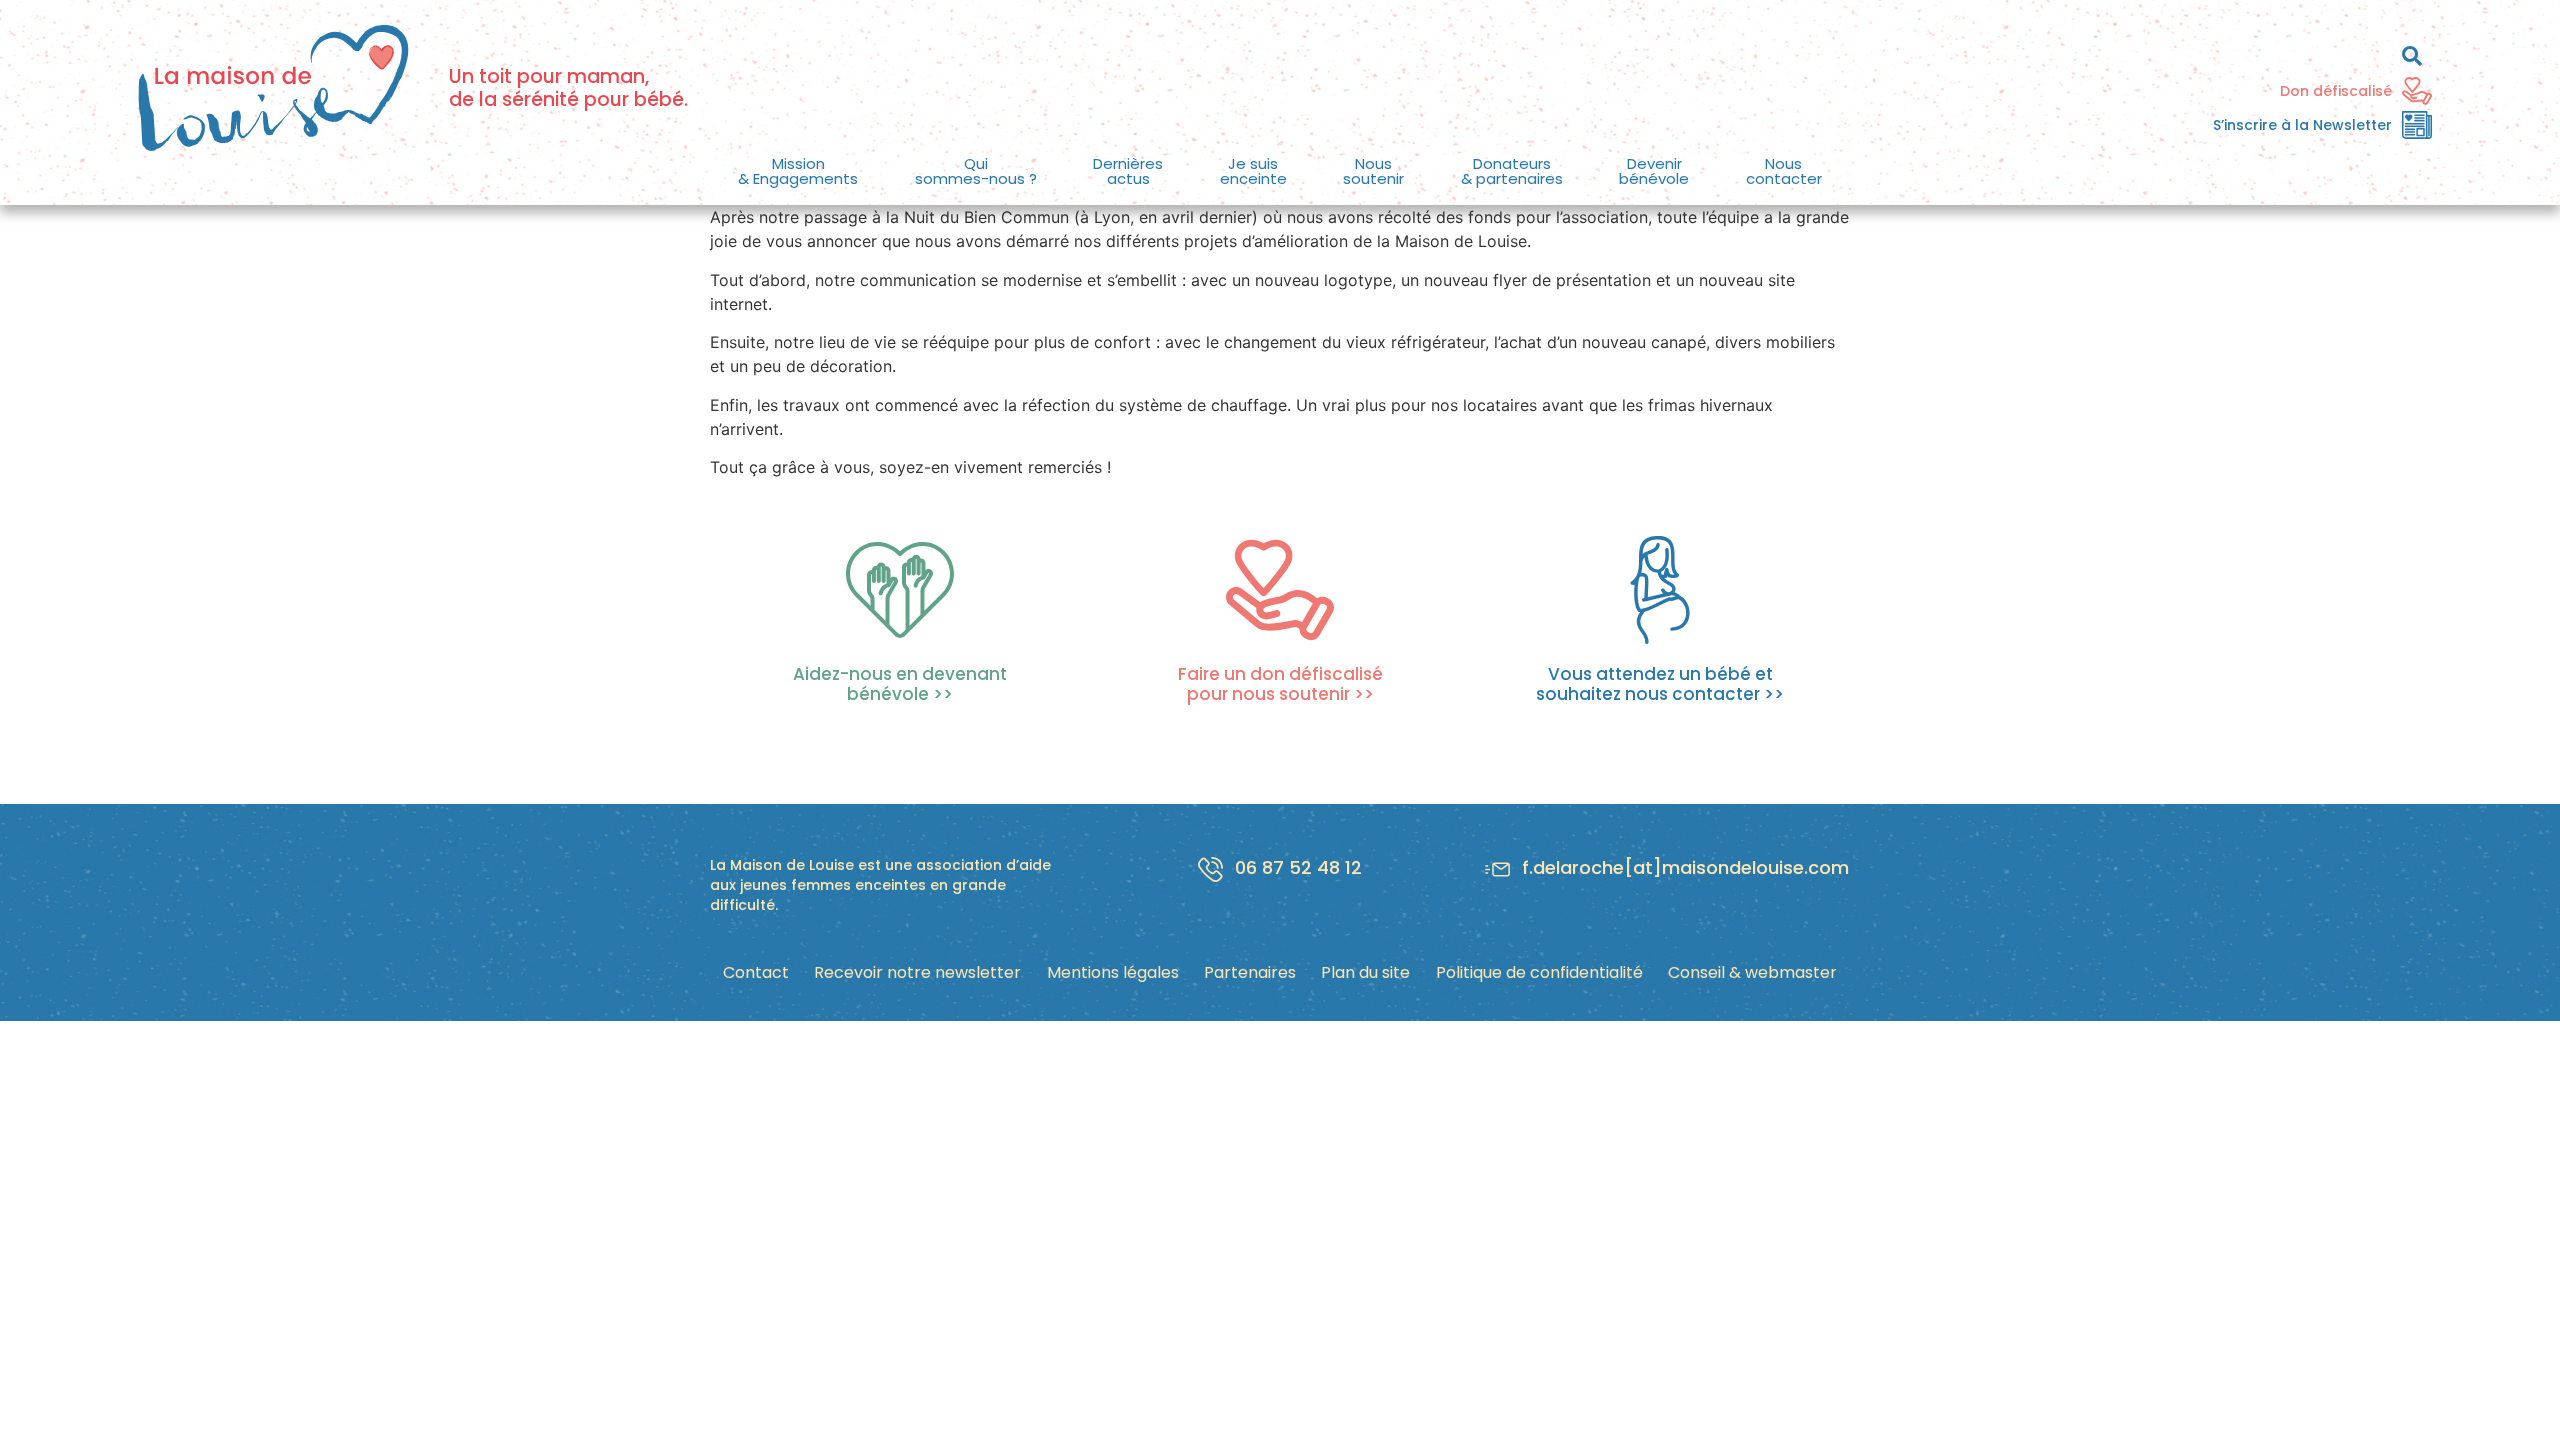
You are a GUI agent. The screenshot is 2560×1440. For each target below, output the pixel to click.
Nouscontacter (1784, 171)
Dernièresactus (1128, 171)
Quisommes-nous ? (976, 171)
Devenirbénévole (1654, 171)
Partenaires (1250, 972)
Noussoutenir (1373, 171)
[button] (798, 171)
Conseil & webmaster (1752, 972)
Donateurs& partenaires (1512, 171)
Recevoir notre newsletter (917, 972)
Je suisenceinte (1253, 171)
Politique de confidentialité (1539, 972)
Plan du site (1365, 972)
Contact (756, 972)
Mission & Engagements (798, 171)
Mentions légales (1113, 972)
